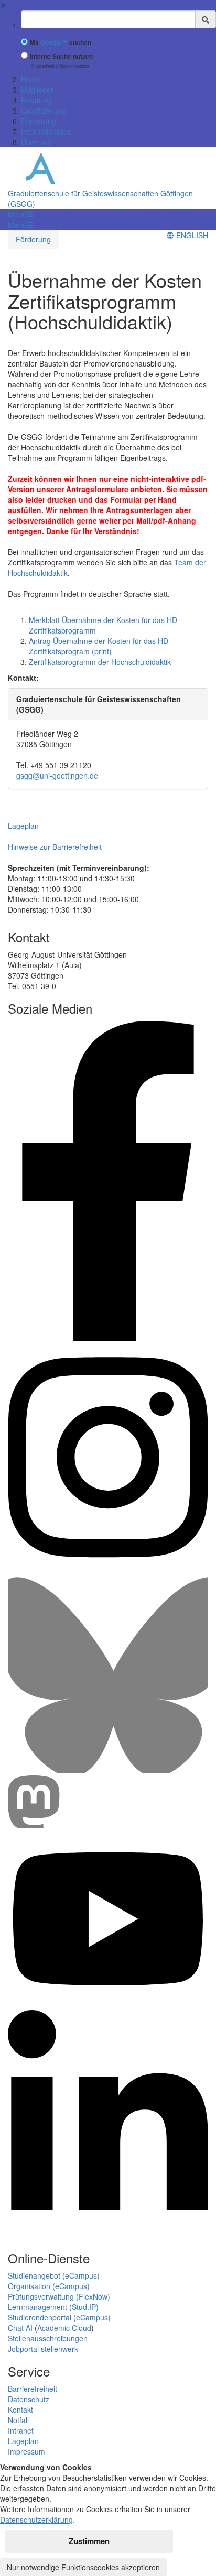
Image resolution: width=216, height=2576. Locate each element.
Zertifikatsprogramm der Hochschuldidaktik (100, 662)
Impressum (26, 2451)
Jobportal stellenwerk (43, 2349)
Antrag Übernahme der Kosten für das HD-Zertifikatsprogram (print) (100, 646)
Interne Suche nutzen (61, 56)
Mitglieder (37, 90)
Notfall (18, 2420)
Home (31, 79)
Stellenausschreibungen (48, 2338)
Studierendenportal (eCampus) (59, 2317)
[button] (20, 214)
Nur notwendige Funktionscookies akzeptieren (83, 2567)
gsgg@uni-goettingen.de (57, 775)
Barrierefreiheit (33, 2389)
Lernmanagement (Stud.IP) (53, 2307)
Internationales (46, 131)
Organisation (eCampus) (49, 2286)
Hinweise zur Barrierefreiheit (55, 847)
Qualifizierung (44, 110)
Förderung (39, 121)
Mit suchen (61, 43)
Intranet (21, 2430)
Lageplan (23, 826)
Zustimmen (89, 2541)
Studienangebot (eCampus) (54, 2275)
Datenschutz (29, 2399)
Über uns (36, 142)
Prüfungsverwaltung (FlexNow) (59, 2296)
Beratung (36, 100)
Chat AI (20, 2328)
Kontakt (20, 2410)
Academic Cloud (64, 2328)
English (191, 235)
